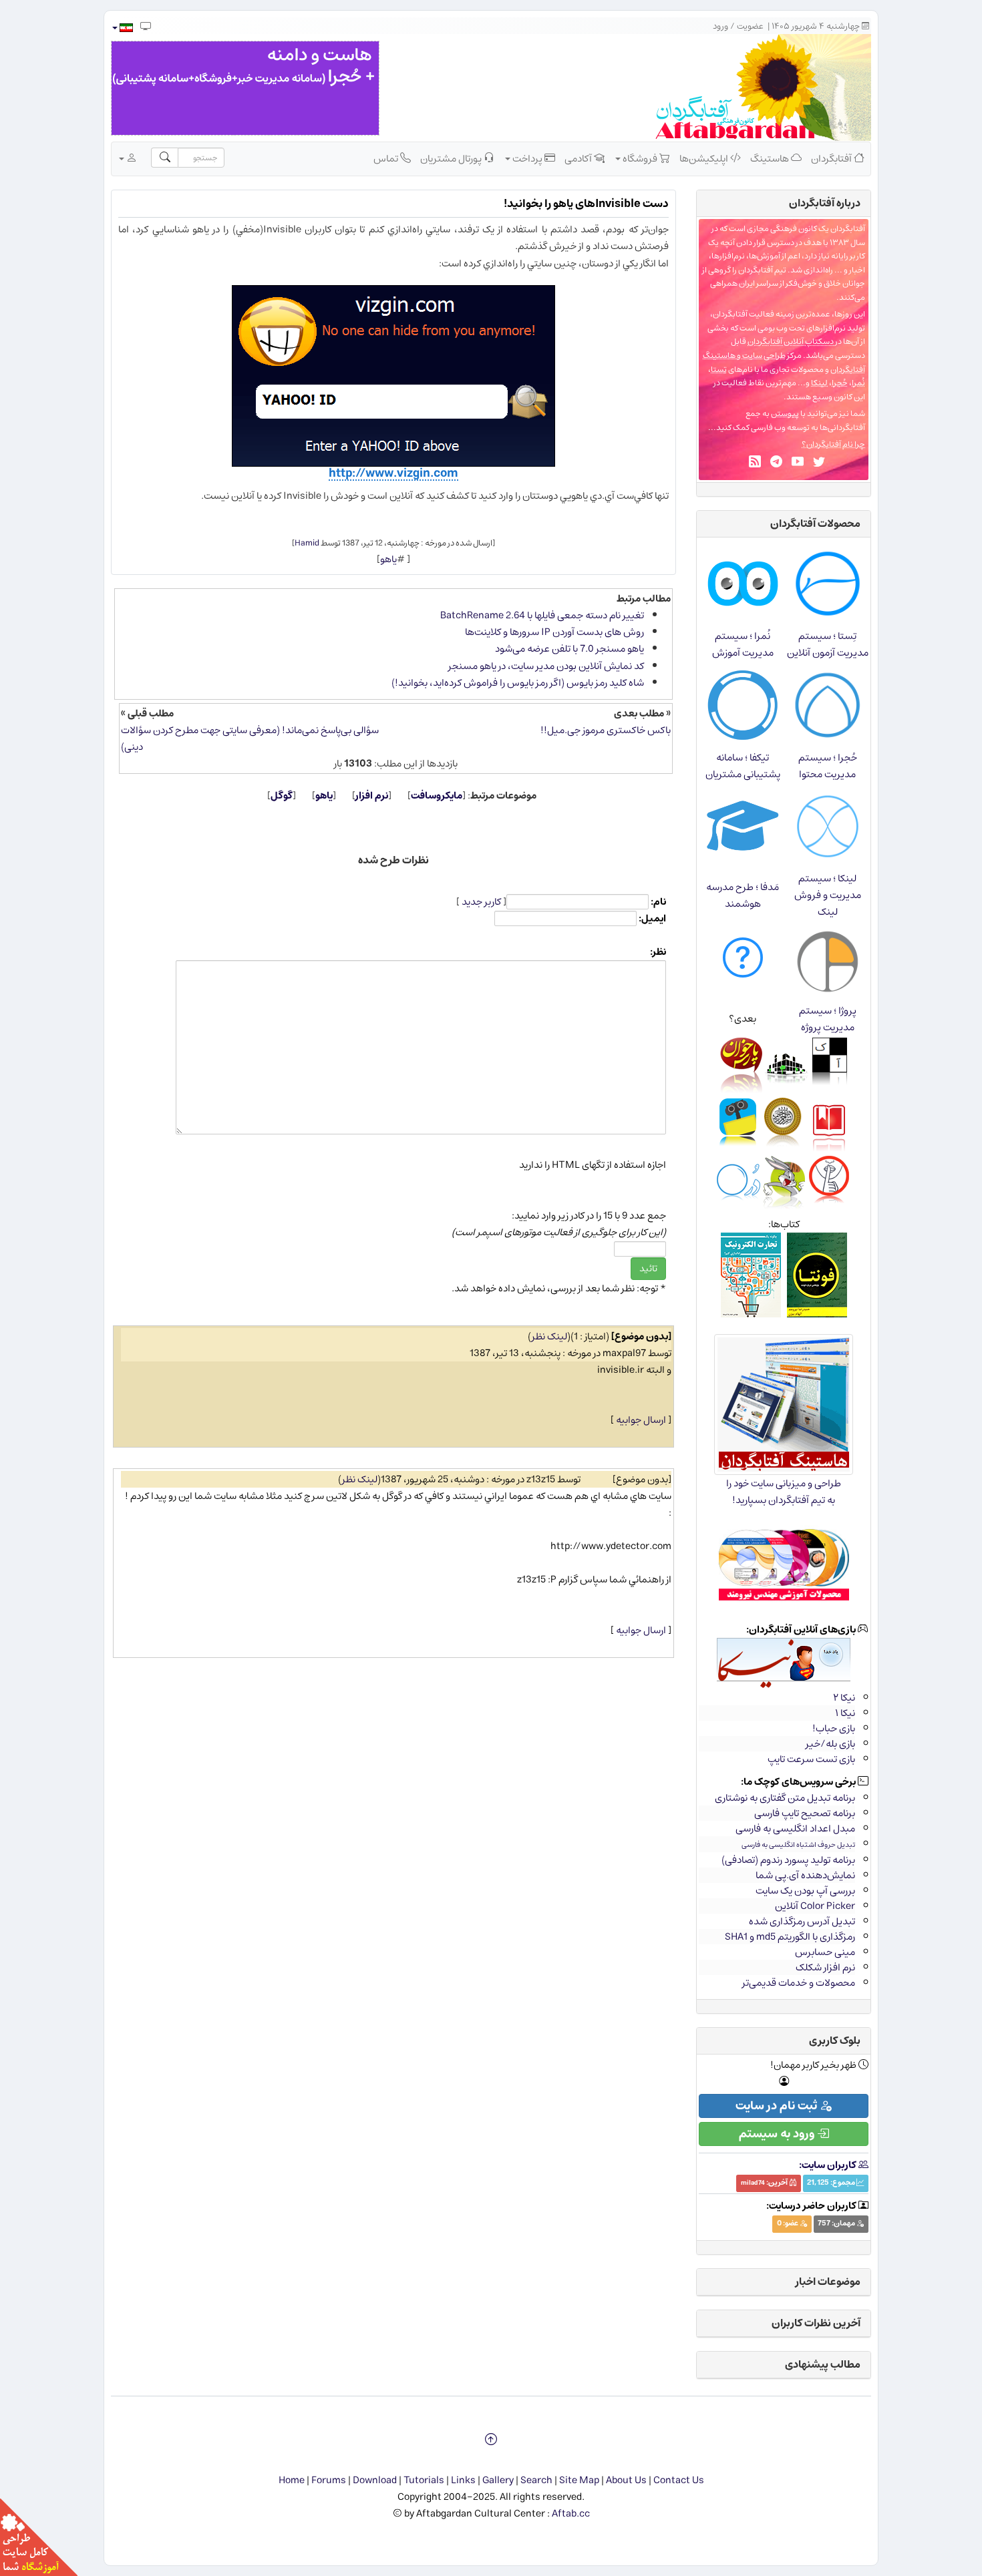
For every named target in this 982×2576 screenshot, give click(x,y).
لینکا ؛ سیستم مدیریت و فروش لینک (828, 895)
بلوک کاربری (835, 2041)
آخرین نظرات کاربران (816, 2323)
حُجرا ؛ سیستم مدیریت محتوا (828, 766)
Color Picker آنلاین (815, 1906)
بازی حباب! (834, 1728)
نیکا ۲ (844, 1698)
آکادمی (579, 159)
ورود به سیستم (778, 2134)
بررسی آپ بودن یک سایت (805, 1891)
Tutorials (424, 2480)
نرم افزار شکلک (825, 1967)
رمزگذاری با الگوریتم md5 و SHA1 (790, 1937)
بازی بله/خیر (830, 1744)
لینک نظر (549, 1336)
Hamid (307, 543)
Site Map (579, 2480)
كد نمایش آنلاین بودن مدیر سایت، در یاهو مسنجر (546, 666)
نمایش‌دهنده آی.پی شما (805, 1875)
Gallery (498, 2480)
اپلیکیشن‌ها (705, 159)
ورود (720, 26)
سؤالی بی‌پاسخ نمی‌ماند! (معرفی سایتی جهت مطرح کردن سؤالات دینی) (250, 738)
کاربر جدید (481, 902)
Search (536, 2480)
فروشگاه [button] (640, 159)
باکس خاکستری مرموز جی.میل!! (606, 730)
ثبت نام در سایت (778, 2106)
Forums (329, 2480)
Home (292, 2480)
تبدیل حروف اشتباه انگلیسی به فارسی (798, 1845)
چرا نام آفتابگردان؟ (833, 444)
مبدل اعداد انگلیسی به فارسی (795, 1829)
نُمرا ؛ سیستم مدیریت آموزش (743, 644)
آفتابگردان (832, 159)
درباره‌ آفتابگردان (825, 203)
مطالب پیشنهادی (823, 2364)
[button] (122, 28)
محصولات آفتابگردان (815, 523)
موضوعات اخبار (828, 2282)
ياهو (388, 559)
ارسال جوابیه (641, 1420)
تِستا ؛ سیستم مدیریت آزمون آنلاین (828, 644)
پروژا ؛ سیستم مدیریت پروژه (828, 1019)
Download (375, 2480)
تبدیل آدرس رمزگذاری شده (802, 1921)
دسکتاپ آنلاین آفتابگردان (791, 342)
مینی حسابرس (825, 1952)
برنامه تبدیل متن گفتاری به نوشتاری (785, 1798)
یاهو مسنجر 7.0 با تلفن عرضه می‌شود (569, 649)
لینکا (819, 383)
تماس (387, 159)
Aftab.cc (571, 2514)
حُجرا (840, 383)
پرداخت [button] (527, 159)
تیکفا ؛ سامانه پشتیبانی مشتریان (743, 766)
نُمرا (858, 383)
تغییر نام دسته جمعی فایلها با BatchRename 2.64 (542, 615)
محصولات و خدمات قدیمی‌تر (799, 1983)
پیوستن (785, 414)
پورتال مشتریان (452, 159)
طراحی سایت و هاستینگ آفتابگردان (784, 363)
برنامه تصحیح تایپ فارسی (805, 1813)
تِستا (719, 370)
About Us (626, 2480)
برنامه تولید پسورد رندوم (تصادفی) (788, 1860)
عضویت (750, 26)
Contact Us (679, 2480)
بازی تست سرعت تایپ (811, 1759)
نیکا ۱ (845, 1713)
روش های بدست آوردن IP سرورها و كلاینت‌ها (554, 632)
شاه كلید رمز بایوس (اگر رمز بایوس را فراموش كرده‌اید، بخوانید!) (518, 683)
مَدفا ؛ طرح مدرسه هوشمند (743, 895)
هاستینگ (771, 159)
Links (463, 2480)
